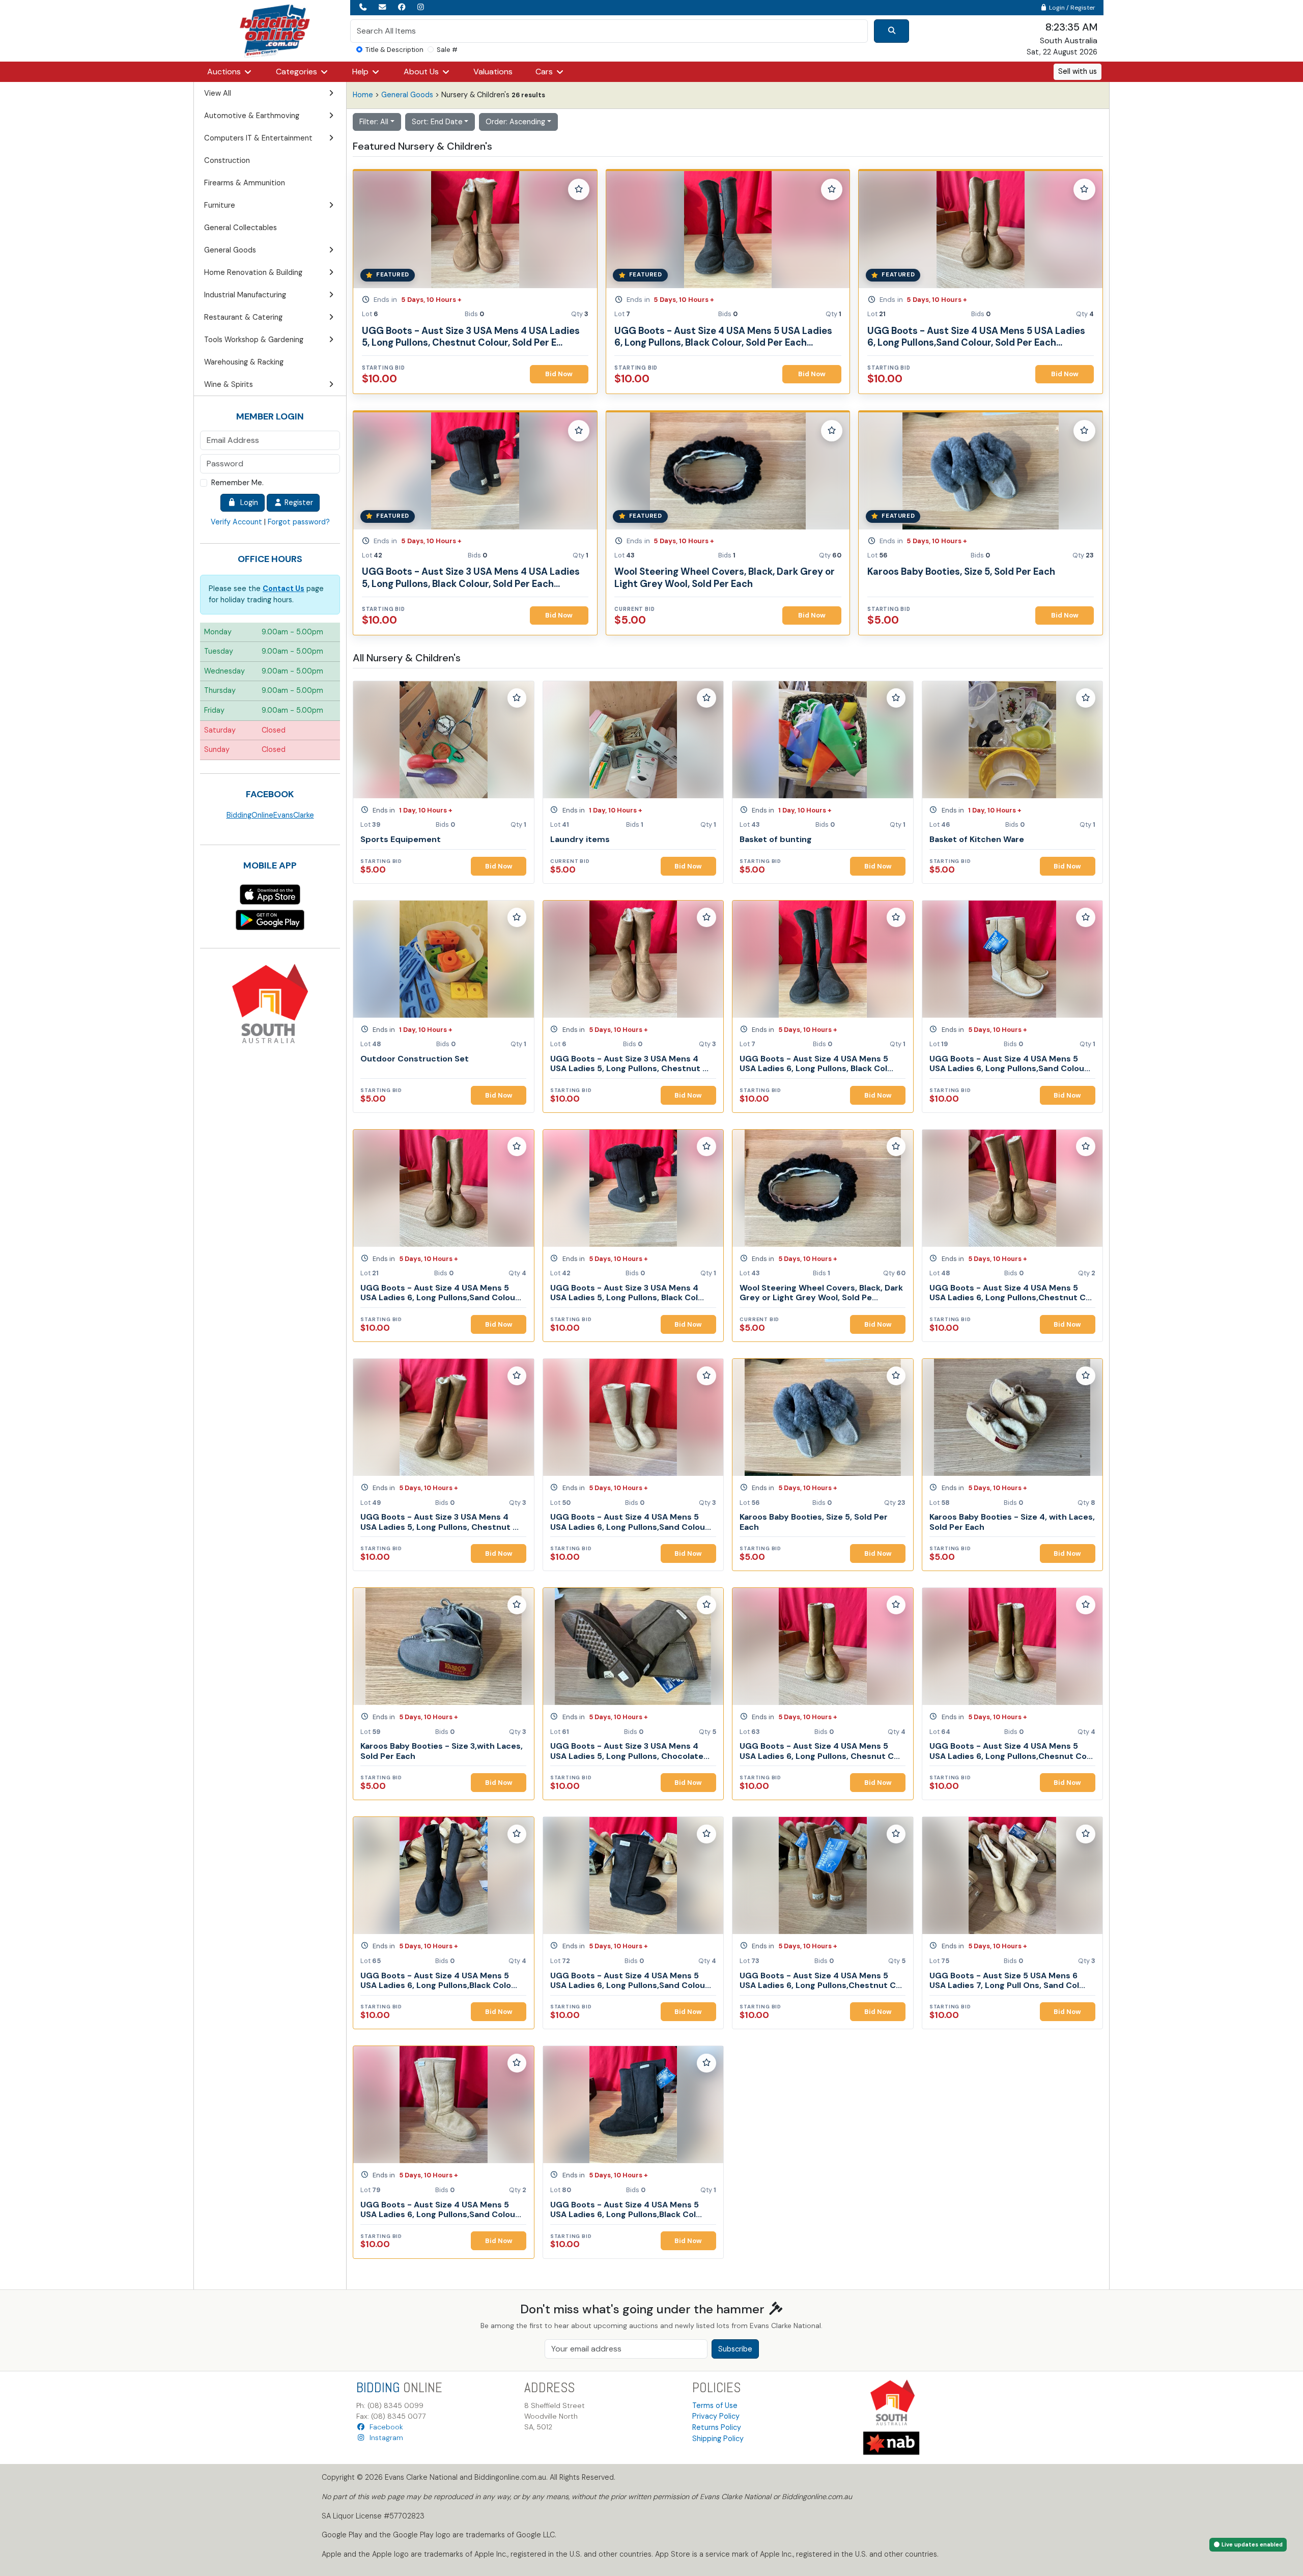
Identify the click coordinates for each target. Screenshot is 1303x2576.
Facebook (384, 2427)
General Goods (407, 95)
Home (363, 95)
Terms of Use (715, 2405)
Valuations (493, 72)
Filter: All (374, 122)
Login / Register (1071, 8)
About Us (422, 72)
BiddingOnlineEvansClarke (270, 815)
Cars (545, 72)
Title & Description (394, 50)
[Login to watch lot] (579, 189)
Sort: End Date (437, 122)
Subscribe (735, 2349)
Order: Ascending (515, 122)
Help (361, 72)
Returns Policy (717, 2427)
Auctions (225, 72)
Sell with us (1078, 71)
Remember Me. (237, 483)
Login (247, 502)
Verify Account (236, 522)
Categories (298, 72)
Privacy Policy (716, 2416)
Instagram (384, 2438)
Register (298, 502)
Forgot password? (299, 522)
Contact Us (284, 589)
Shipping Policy (718, 2439)
